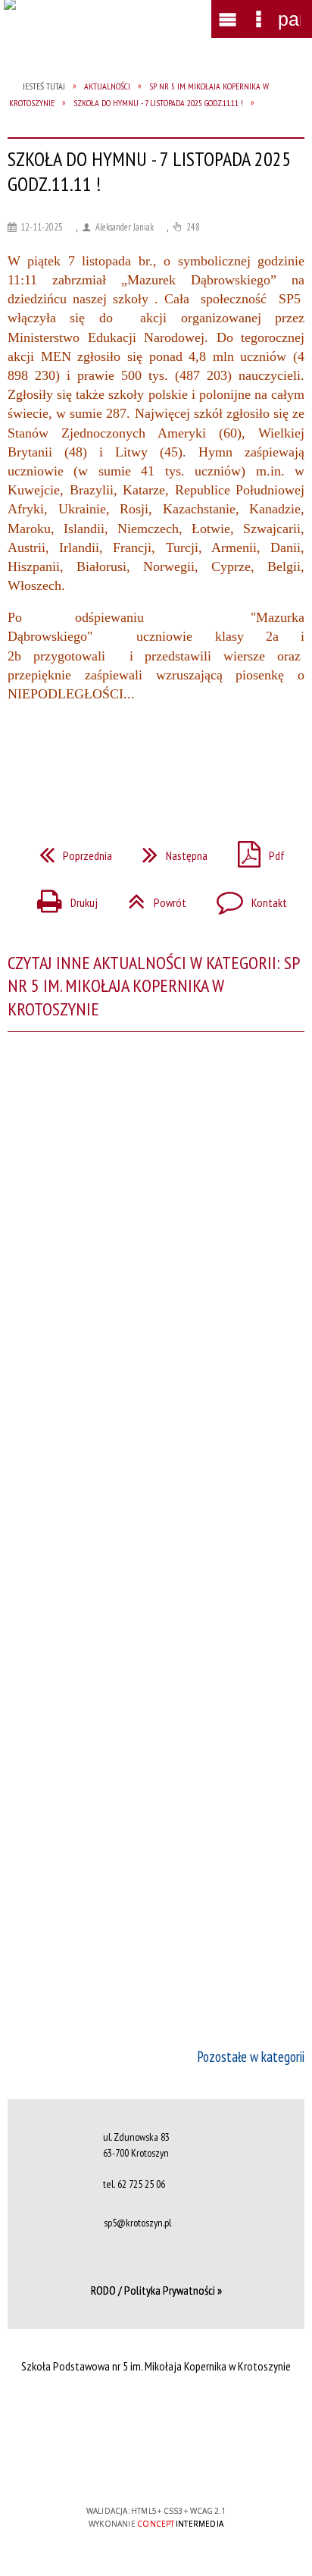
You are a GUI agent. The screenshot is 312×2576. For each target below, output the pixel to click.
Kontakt (246, 898)
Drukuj (61, 898)
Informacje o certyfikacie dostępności (156, 2413)
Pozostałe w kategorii (251, 2057)
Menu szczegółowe (258, 19)
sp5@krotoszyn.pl (137, 2223)
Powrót (151, 898)
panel (289, 19)
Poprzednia (70, 851)
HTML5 (132, 2467)
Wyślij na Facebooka (127, 759)
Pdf (255, 851)
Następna (169, 851)
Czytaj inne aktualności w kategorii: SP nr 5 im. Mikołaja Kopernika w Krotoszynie (153, 986)
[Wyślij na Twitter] (154, 759)
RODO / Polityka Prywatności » (156, 2290)
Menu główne (228, 19)
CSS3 (154, 2467)
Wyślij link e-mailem (182, 759)
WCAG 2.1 (202, 2466)
